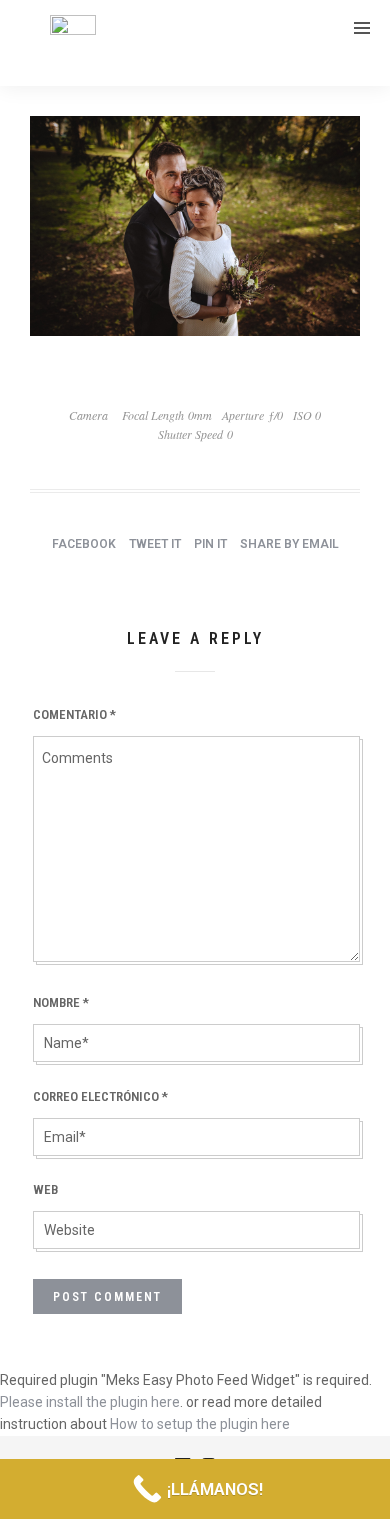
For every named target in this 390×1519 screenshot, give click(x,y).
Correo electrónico (100, 1096)
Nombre (61, 1002)
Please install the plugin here (90, 1402)
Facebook (84, 544)
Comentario (74, 714)
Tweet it (155, 544)
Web (45, 1189)
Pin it (210, 544)
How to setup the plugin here (200, 1424)
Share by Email (289, 544)
